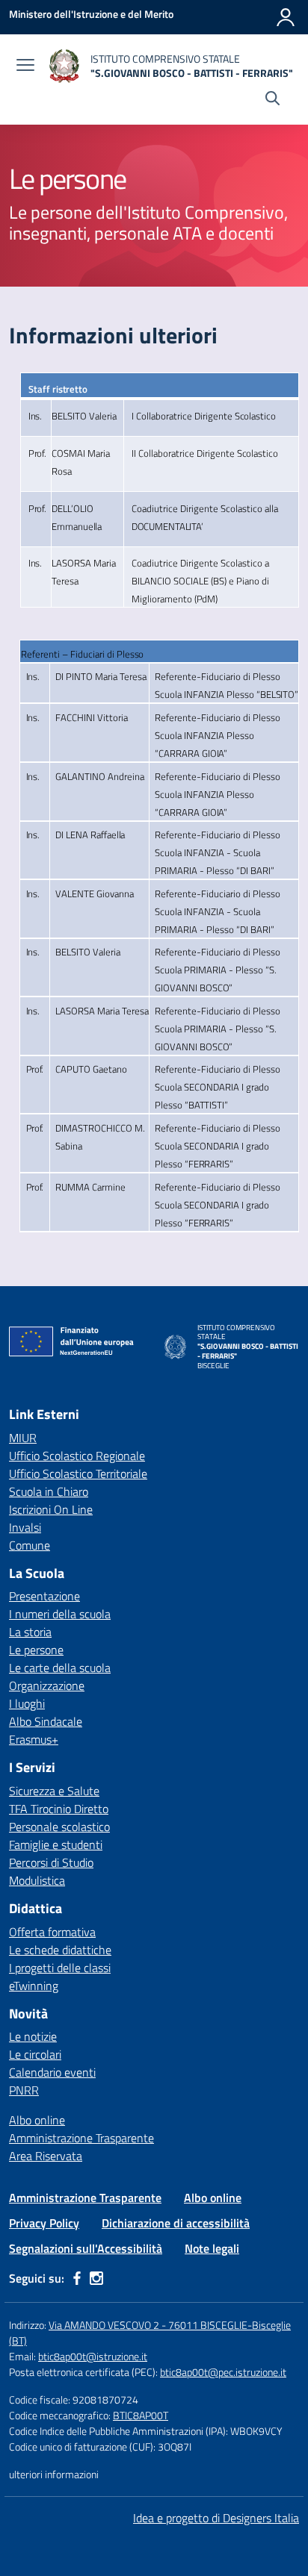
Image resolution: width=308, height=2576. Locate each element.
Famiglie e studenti (56, 1844)
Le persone (36, 1650)
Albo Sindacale (46, 1721)
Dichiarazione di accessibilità (176, 2223)
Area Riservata (46, 2156)
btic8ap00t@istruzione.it (93, 2356)
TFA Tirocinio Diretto (59, 1809)
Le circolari (35, 2054)
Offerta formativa (52, 1932)
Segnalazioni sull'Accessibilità (86, 2248)
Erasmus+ (34, 1739)
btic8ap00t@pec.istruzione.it (223, 2372)
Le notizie (33, 2036)
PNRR (24, 2090)
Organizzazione (47, 1685)
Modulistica (37, 1880)
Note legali (212, 2248)
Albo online (37, 2120)
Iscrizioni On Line (51, 1509)
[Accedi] (286, 17)
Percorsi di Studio (51, 1862)
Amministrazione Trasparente (81, 2138)
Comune (30, 1545)
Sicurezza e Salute (54, 1791)
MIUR (23, 1438)
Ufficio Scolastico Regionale (77, 1456)
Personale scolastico (59, 1827)
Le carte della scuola (60, 1668)
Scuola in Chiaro (49, 1491)
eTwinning (34, 1986)
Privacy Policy (44, 2223)
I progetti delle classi (60, 1968)
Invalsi (25, 1527)
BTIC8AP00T (141, 2415)
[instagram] (96, 2278)
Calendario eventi (52, 2072)
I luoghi (27, 1703)
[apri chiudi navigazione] (25, 66)
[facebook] (77, 2278)
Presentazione (44, 1596)
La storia (30, 1632)
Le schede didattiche (60, 1950)
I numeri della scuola (60, 1614)
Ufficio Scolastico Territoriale (78, 1473)
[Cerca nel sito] (272, 100)
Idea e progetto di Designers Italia (216, 2518)
